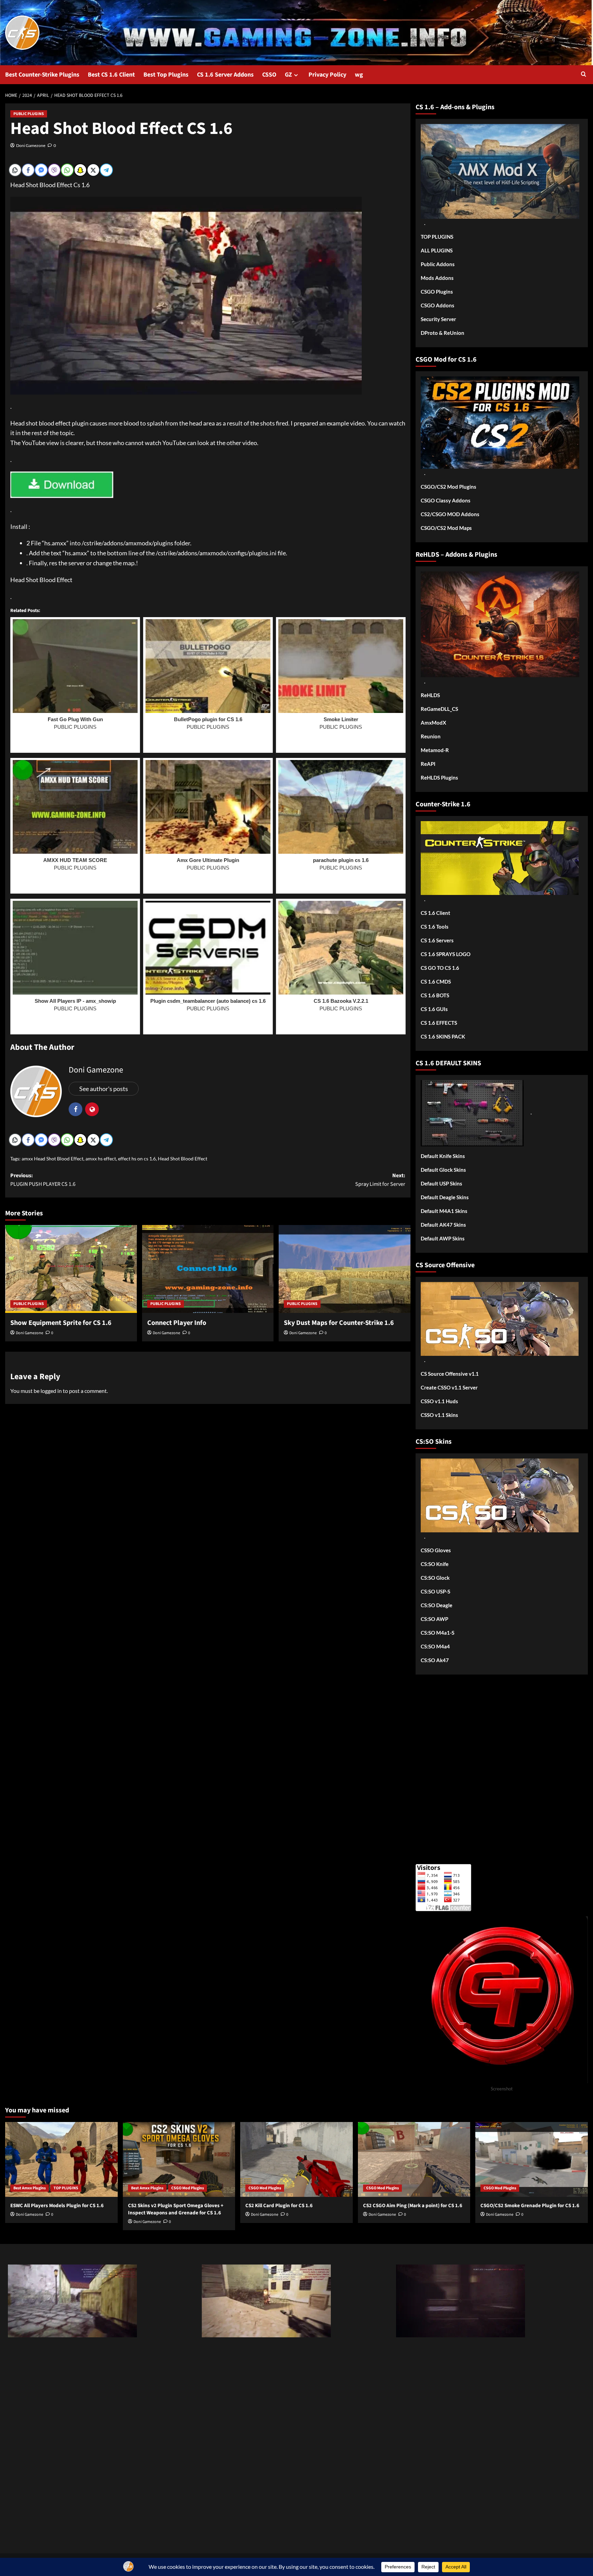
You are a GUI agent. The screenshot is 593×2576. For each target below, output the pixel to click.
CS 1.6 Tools (435, 927)
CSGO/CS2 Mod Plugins (449, 487)
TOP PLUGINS (437, 237)
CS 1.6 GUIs (434, 1009)
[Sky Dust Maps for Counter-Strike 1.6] (345, 1269)
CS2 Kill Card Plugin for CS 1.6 (279, 2206)
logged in (51, 1391)
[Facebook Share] (28, 170)
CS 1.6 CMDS (436, 981)
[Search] (584, 75)
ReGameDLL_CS (439, 709)
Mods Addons (437, 278)
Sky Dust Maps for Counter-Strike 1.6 (339, 1323)
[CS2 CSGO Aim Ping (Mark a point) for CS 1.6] (414, 2159)
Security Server (438, 319)
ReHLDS (430, 695)
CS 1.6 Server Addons (225, 75)
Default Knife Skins (443, 1156)
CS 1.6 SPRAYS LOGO (446, 954)
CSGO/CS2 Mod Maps (446, 528)
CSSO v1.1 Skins (439, 1415)
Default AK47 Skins (443, 1225)
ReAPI (428, 764)
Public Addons (438, 264)
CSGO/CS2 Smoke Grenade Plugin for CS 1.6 (530, 2206)
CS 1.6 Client (435, 913)
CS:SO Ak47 (435, 1660)
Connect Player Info (177, 1323)
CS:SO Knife (435, 1564)
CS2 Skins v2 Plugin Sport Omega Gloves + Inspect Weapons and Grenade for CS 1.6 (176, 2209)
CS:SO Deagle (437, 1605)
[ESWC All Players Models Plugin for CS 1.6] (61, 2159)
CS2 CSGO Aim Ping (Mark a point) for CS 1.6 (413, 2206)
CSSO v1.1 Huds (439, 1401)
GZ (288, 75)
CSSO (269, 75)
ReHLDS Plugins (439, 778)
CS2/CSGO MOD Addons (450, 514)
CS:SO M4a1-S (438, 1633)
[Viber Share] (54, 170)
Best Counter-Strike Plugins (42, 75)
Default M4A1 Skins (444, 1211)
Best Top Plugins (166, 75)
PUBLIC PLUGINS (29, 114)
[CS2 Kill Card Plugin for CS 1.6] (296, 2159)
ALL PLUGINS (437, 250)
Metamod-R (435, 750)
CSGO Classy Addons (446, 500)
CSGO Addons (438, 305)
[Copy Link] (15, 170)
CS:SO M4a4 (435, 1646)
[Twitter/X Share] (93, 170)
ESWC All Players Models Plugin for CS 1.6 (57, 2206)
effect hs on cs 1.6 (137, 1159)
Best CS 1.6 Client (111, 75)
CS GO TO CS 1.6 (440, 968)
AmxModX (433, 723)
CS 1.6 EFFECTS (439, 1023)
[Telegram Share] (106, 170)
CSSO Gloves (436, 1550)
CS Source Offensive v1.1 (450, 1374)
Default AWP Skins (443, 1238)
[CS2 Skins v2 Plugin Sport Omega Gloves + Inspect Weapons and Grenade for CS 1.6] (179, 2159)
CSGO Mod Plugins (188, 2188)
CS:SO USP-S (435, 1591)
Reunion (431, 736)
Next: (380, 1180)
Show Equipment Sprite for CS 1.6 (61, 1323)
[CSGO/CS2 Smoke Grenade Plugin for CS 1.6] (532, 2159)
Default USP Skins (441, 1183)
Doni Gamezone (31, 145)
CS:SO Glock (435, 1578)
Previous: (43, 1180)
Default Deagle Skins (445, 1197)
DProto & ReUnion (443, 333)
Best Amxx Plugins (30, 2188)
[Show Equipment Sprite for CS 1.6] (71, 1269)
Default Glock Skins (443, 1170)
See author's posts (104, 1089)
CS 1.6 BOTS (435, 995)
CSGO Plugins (437, 292)
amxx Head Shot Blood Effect (53, 1159)
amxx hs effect (101, 1159)
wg (359, 75)
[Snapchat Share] (80, 170)
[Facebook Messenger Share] (41, 170)
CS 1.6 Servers (437, 940)
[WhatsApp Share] (67, 170)
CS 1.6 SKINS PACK (443, 1036)
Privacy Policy (327, 75)
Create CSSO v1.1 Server (449, 1387)
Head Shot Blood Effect (183, 1159)
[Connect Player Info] (208, 1269)
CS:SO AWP (434, 1619)
